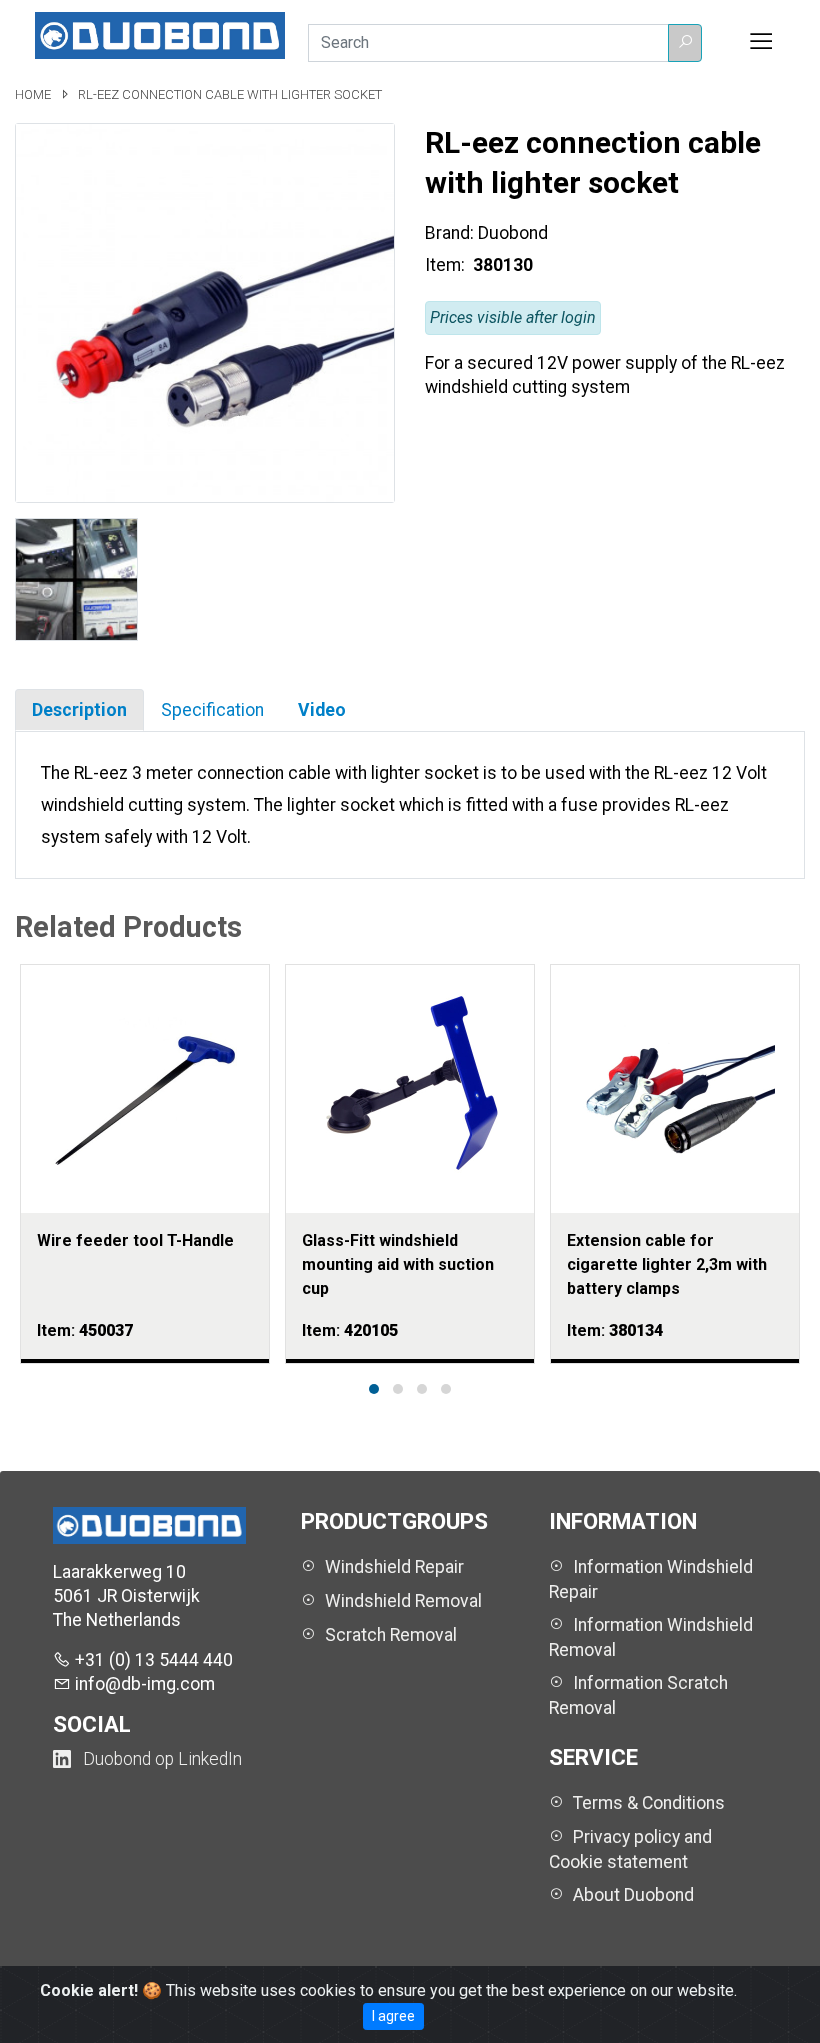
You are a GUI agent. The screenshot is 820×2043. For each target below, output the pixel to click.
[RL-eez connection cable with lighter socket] (205, 312)
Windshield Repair (394, 1567)
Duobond (513, 233)
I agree (393, 2016)
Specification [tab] (212, 710)
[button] (685, 43)
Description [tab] (79, 710)
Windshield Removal (403, 1601)
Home (34, 94)
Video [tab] (322, 710)
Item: (447, 265)
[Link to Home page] (160, 34)
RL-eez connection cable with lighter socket (230, 94)
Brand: (449, 233)
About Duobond (633, 1895)
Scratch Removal (391, 1635)
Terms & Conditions (649, 1803)
